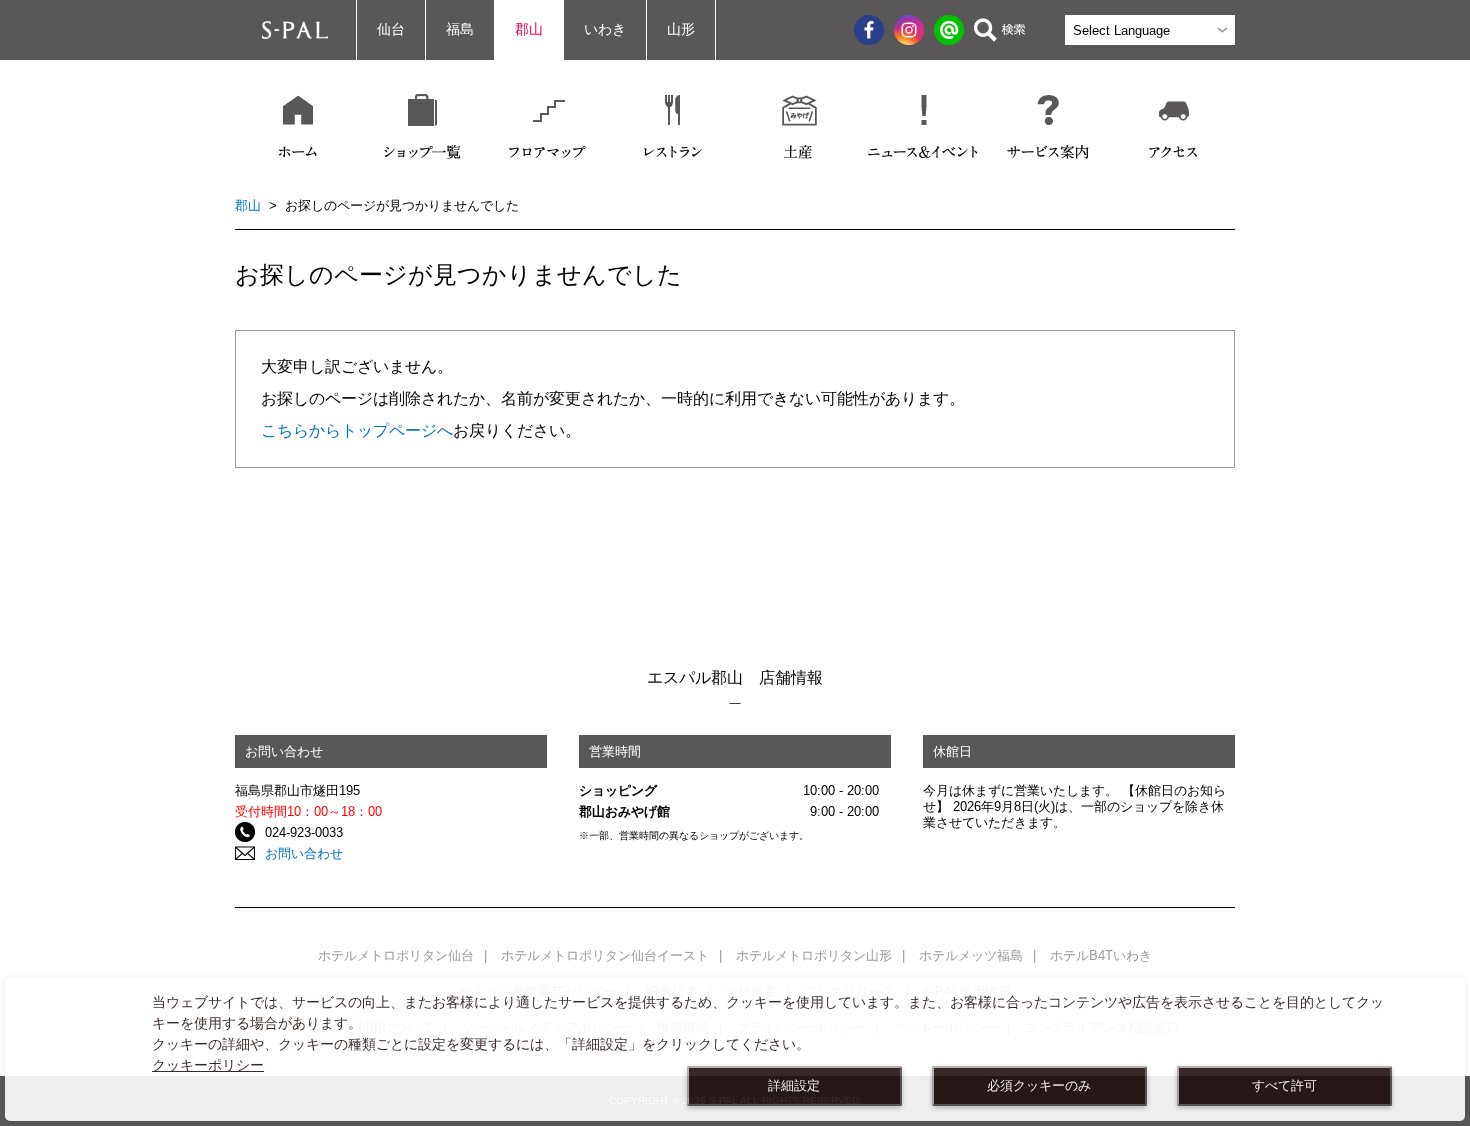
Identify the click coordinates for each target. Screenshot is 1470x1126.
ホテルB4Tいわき (1101, 955)
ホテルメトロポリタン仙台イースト (605, 955)
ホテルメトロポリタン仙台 (396, 955)
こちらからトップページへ (357, 430)
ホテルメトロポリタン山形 (814, 955)
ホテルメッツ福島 (971, 955)
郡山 (529, 29)
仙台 (391, 29)
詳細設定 (794, 1086)
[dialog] (735, 1049)
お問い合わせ (304, 853)
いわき (605, 29)
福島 (460, 29)
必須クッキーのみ (1039, 1086)
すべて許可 (1284, 1086)
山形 (681, 29)
